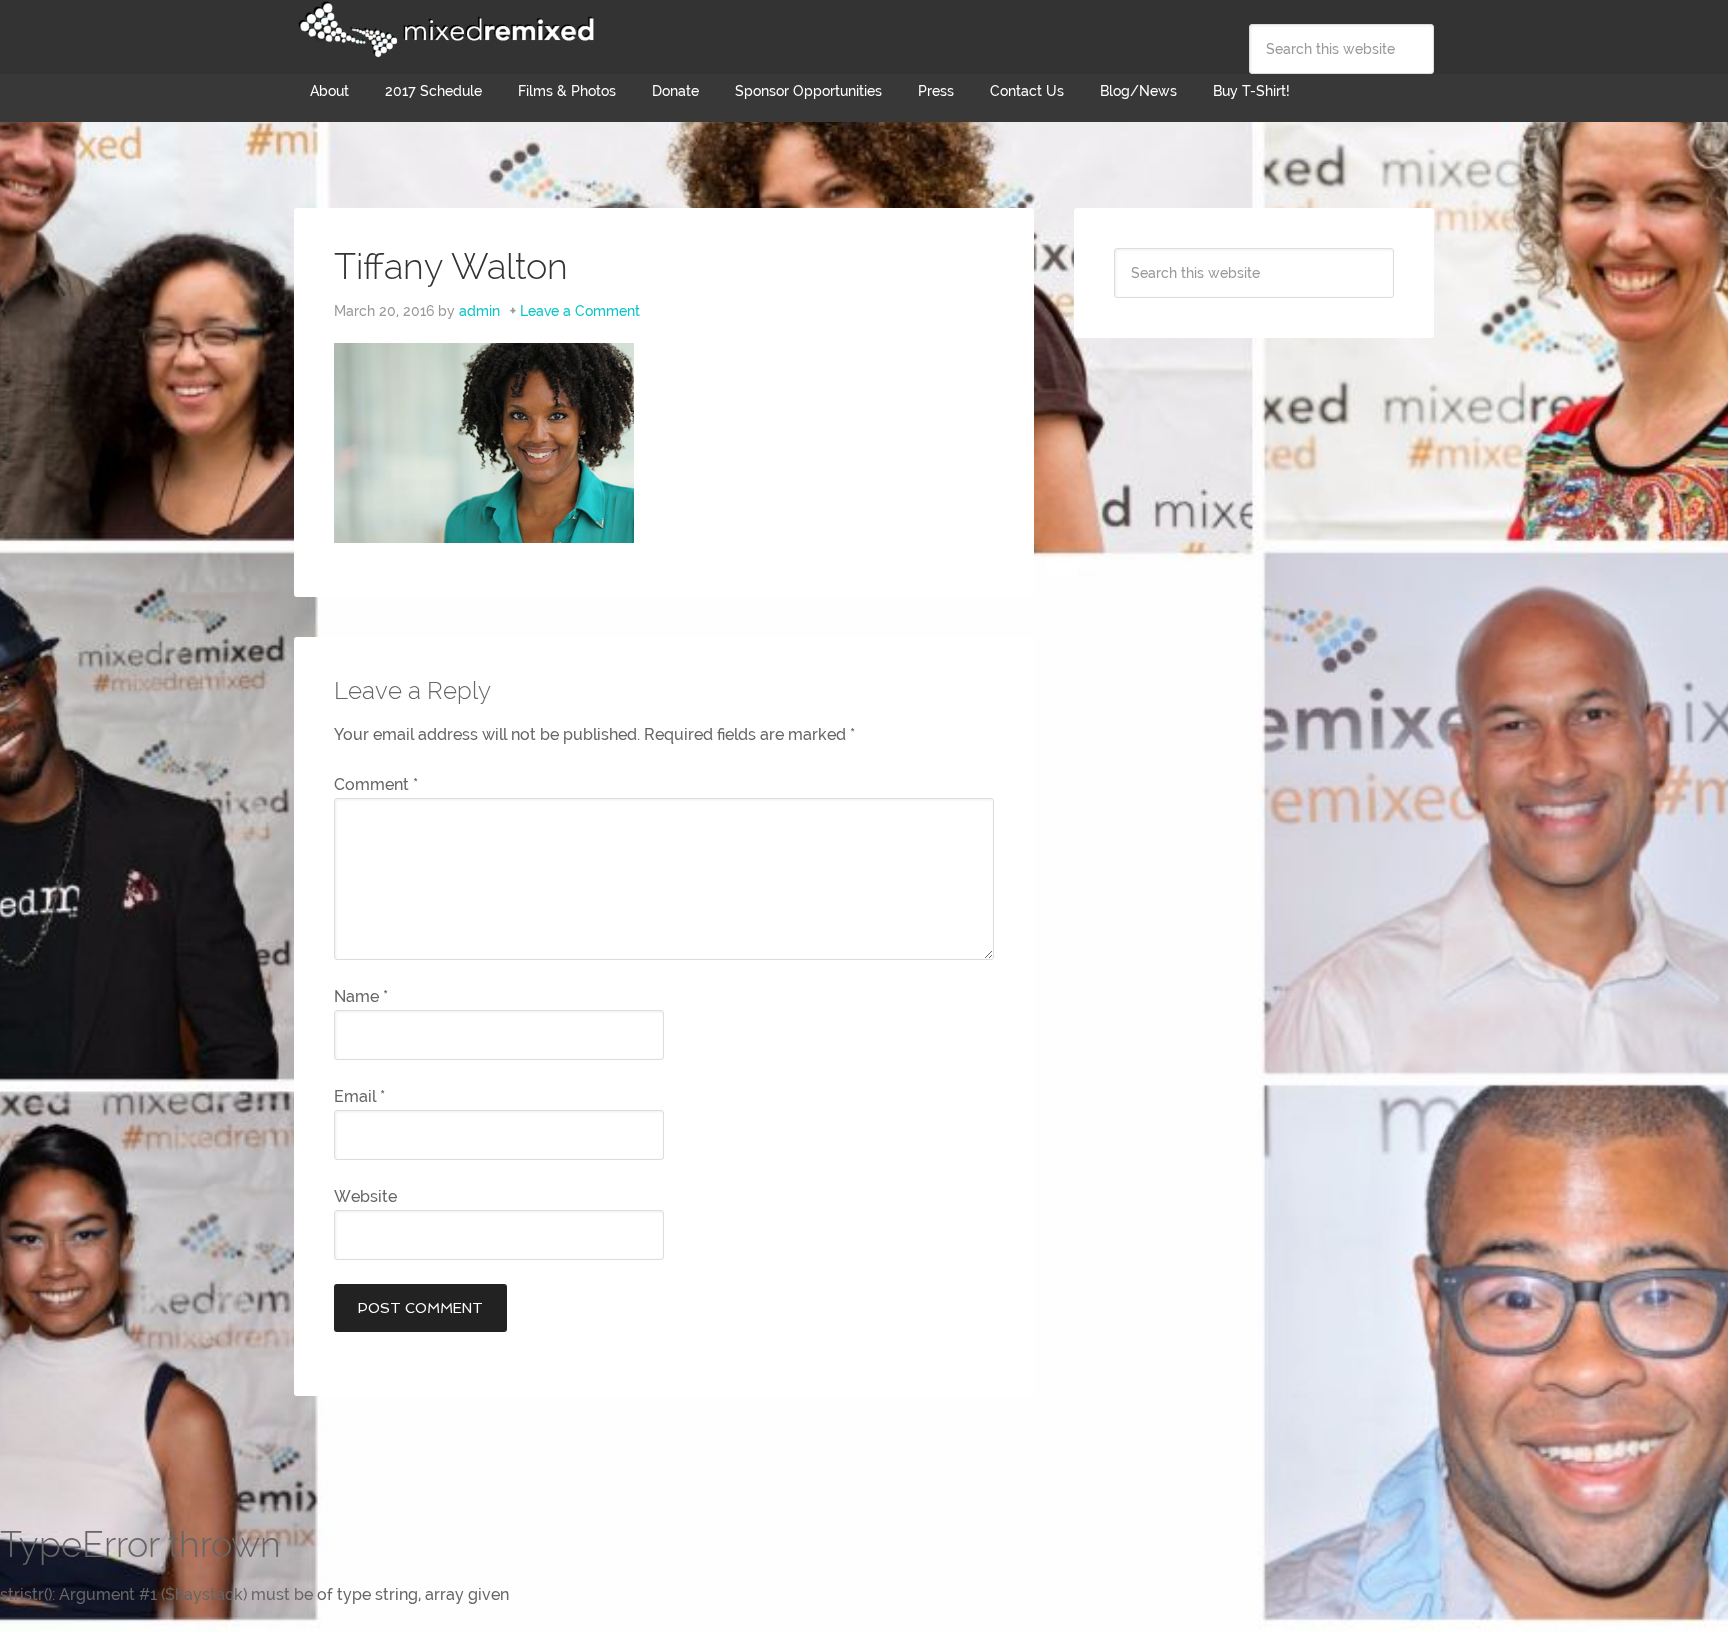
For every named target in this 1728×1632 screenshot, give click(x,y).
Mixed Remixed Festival (444, 30)
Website (365, 1196)
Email (359, 1096)
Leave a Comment (580, 311)
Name (361, 996)
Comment (376, 784)
